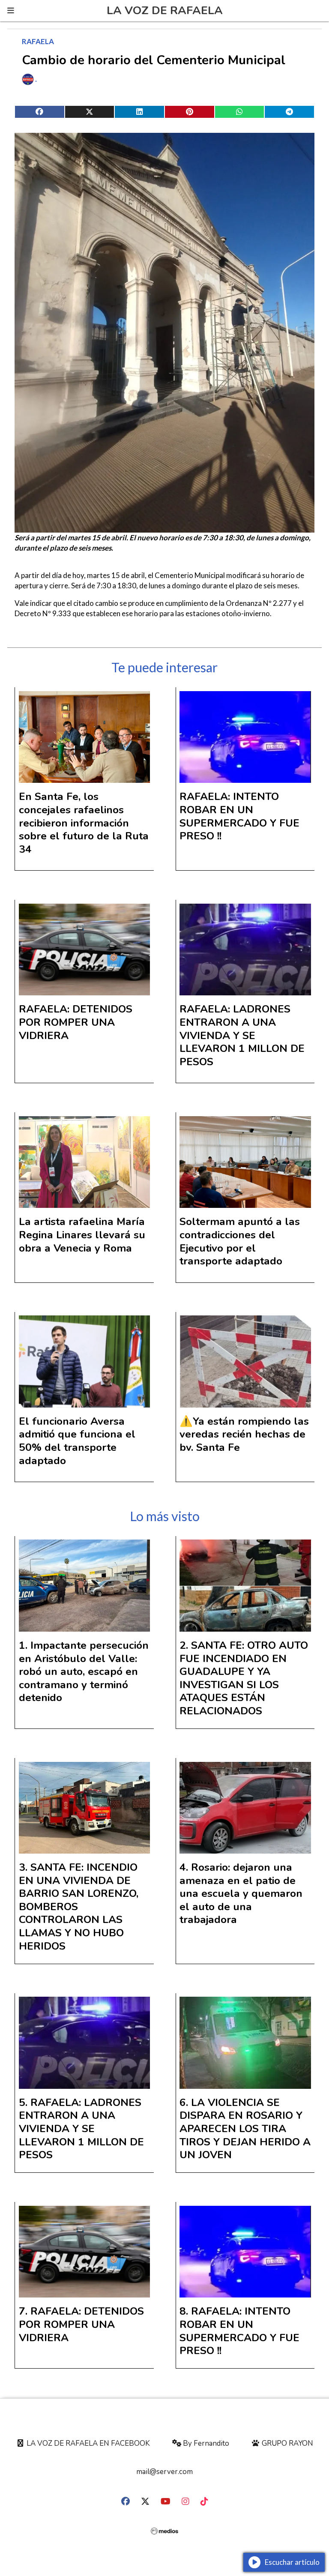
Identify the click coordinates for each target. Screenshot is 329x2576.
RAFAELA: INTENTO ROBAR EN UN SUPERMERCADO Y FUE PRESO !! (239, 816)
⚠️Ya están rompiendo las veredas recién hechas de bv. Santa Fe (244, 1434)
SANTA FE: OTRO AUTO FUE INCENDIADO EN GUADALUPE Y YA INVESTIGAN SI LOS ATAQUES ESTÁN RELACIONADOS (244, 1678)
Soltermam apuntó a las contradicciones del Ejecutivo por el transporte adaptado (240, 1241)
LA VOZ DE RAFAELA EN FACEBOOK (87, 2443)
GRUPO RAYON (287, 2443)
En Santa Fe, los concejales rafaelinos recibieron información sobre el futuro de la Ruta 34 (84, 823)
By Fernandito (205, 2443)
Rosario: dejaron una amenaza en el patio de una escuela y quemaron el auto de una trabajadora (241, 1893)
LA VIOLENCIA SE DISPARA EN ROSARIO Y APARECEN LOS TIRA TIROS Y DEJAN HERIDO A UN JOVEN (245, 2129)
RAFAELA (38, 41)
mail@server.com (164, 2472)
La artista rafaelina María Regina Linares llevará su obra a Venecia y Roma (82, 1235)
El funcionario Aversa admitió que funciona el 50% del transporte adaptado (77, 1441)
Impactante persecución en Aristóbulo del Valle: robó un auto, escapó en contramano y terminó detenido (84, 1671)
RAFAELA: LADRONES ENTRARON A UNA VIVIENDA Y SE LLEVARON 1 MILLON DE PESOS (242, 1035)
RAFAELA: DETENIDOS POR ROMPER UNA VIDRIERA (76, 1022)
